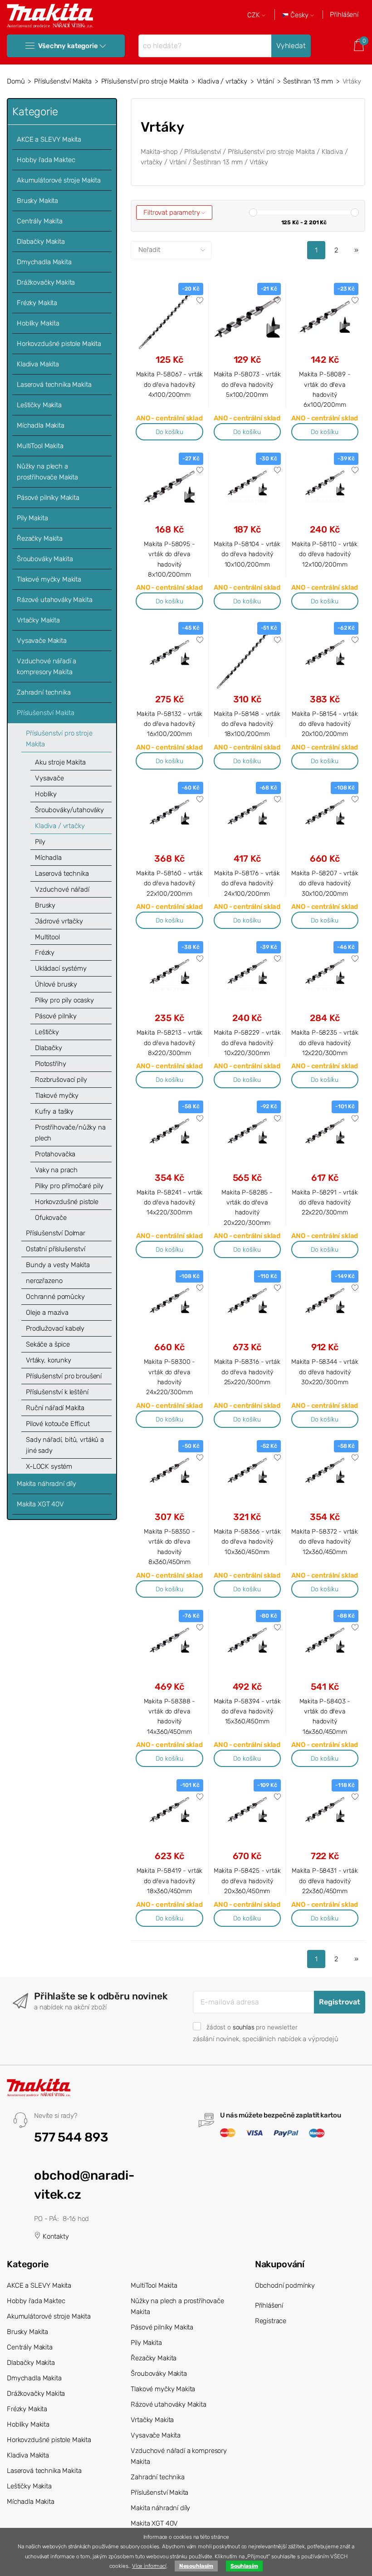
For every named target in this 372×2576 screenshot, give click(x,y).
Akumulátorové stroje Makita (59, 180)
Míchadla (48, 858)
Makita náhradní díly (46, 1484)
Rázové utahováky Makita (55, 600)
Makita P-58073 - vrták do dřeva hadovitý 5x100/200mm (247, 384)
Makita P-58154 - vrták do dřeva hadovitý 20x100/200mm (325, 724)
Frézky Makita (37, 303)
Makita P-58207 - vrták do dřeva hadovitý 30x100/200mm (325, 883)
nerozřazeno (44, 1281)
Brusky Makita (37, 201)
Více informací (149, 2566)
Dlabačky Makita (41, 242)
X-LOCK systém (49, 1466)
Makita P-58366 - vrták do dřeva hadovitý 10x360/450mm (247, 1542)
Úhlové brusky (56, 984)
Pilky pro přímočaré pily (69, 1186)
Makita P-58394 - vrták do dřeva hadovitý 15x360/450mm (247, 1711)
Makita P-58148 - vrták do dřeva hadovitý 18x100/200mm (247, 724)
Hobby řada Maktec (46, 160)
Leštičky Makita (39, 405)
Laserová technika (62, 873)
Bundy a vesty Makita (58, 1265)
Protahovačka (55, 1154)
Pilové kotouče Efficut (58, 1424)
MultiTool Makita (40, 446)
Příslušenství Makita (63, 81)
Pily (40, 842)
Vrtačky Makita (38, 620)
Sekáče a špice (48, 1344)
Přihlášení (344, 15)
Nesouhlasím (196, 2566)
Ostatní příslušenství (56, 1249)
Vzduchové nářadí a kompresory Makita (46, 666)
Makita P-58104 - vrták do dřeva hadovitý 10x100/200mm (247, 554)
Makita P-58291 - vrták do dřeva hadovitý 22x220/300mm (325, 1202)
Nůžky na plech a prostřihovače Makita (47, 472)
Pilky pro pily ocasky (64, 1000)
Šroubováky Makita (45, 559)
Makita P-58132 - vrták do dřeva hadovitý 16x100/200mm (170, 724)
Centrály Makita (40, 221)
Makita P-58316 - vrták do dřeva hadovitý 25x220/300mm (247, 1372)
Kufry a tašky (54, 1111)
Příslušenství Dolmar (56, 1233)
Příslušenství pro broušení (64, 1376)
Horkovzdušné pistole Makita (59, 344)
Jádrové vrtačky (59, 921)
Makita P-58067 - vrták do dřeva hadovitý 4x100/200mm (170, 384)
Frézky (45, 952)
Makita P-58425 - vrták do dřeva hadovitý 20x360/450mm (247, 1881)
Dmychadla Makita (44, 262)
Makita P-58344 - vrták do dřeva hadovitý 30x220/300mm (325, 1372)
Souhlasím (244, 2566)
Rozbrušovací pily (61, 1080)
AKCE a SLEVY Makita (49, 139)
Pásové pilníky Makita (48, 498)
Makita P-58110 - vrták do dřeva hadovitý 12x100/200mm (325, 554)
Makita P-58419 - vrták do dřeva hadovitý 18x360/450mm (170, 1881)
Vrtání (265, 81)
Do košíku (169, 432)
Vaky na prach (56, 1170)
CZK (255, 15)
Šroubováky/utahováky (69, 810)
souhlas (244, 2027)
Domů (16, 81)
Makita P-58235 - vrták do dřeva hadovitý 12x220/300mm (325, 1043)
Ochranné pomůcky (55, 1297)
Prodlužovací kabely (55, 1328)
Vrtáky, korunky (49, 1360)
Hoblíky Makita (38, 323)
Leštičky (47, 1032)
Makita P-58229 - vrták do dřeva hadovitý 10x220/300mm (247, 1043)
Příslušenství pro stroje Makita (145, 81)
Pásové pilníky (56, 1016)
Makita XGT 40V (40, 1504)
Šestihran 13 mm (308, 81)
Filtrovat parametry (172, 212)
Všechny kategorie (68, 46)
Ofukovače (51, 1218)
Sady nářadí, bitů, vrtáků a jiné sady (65, 1445)
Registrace (271, 2321)
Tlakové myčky (57, 1096)
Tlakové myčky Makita (49, 579)
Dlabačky (49, 1048)
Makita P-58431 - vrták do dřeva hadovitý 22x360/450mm (325, 1881)
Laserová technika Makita (54, 385)
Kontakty (55, 2236)
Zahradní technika (44, 692)
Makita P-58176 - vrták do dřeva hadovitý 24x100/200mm (247, 883)
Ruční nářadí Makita (55, 1408)
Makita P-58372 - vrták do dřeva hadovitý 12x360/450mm (325, 1542)
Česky (299, 15)
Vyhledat (291, 46)
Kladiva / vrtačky (223, 81)
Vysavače (49, 778)
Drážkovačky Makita (46, 282)
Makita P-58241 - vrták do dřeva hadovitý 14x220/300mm (170, 1202)
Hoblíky (46, 794)
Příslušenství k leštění (57, 1392)
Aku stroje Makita (60, 762)
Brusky (45, 905)
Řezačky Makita (40, 538)
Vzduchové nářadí (62, 889)
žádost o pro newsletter (252, 2027)
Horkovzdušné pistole (67, 1202)
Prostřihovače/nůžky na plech (70, 1133)
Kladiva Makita (38, 364)
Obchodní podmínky (285, 2285)
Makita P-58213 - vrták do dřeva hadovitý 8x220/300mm (170, 1043)
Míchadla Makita (41, 425)
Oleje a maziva (47, 1313)
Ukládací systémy (61, 968)
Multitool (47, 937)
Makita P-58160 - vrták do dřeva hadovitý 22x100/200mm (169, 883)
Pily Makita (32, 518)
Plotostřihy (50, 1064)
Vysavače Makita (42, 641)
